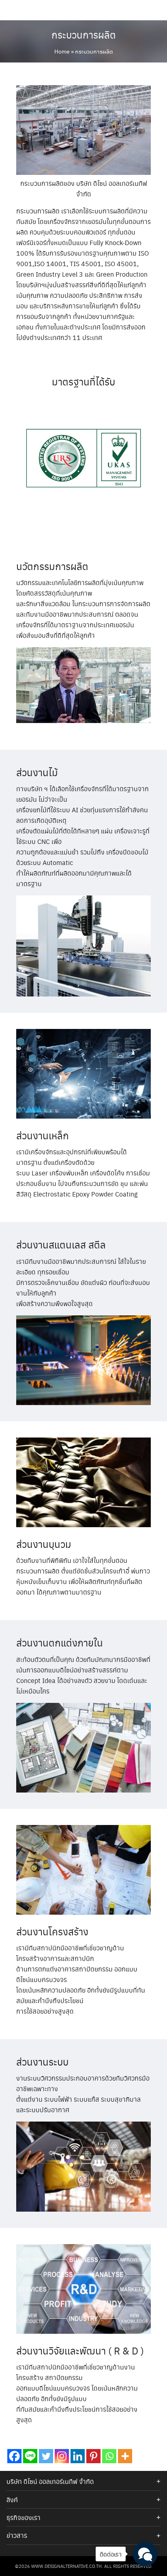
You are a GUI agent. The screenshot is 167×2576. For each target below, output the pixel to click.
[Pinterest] (93, 2456)
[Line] (30, 2456)
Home (62, 51)
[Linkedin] (78, 2456)
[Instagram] (62, 2456)
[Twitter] (46, 2456)
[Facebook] (14, 2456)
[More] (125, 2456)
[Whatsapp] (109, 2456)
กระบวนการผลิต (84, 34)
